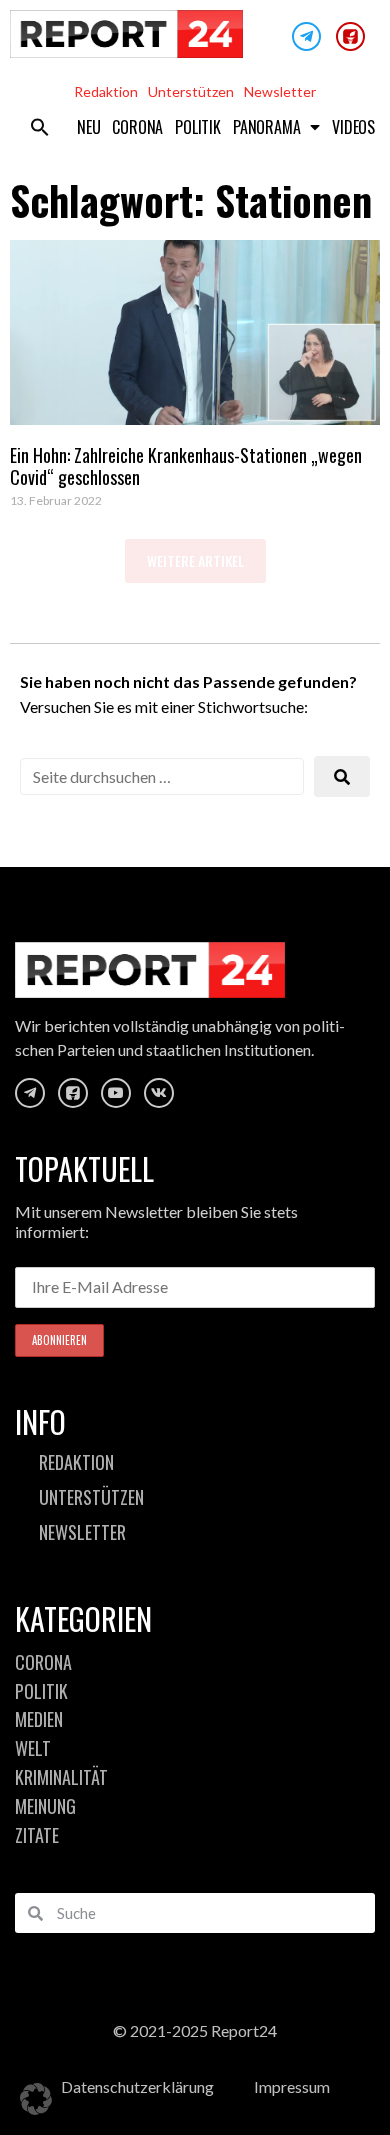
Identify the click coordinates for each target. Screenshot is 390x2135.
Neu (88, 127)
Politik (198, 127)
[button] (40, 127)
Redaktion (106, 91)
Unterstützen (191, 91)
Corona (137, 127)
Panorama (266, 127)
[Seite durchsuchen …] (162, 776)
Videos (353, 127)
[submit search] (342, 776)
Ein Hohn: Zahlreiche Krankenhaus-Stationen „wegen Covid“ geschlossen (186, 466)
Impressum (292, 2086)
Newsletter (280, 91)
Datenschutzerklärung (137, 2086)
